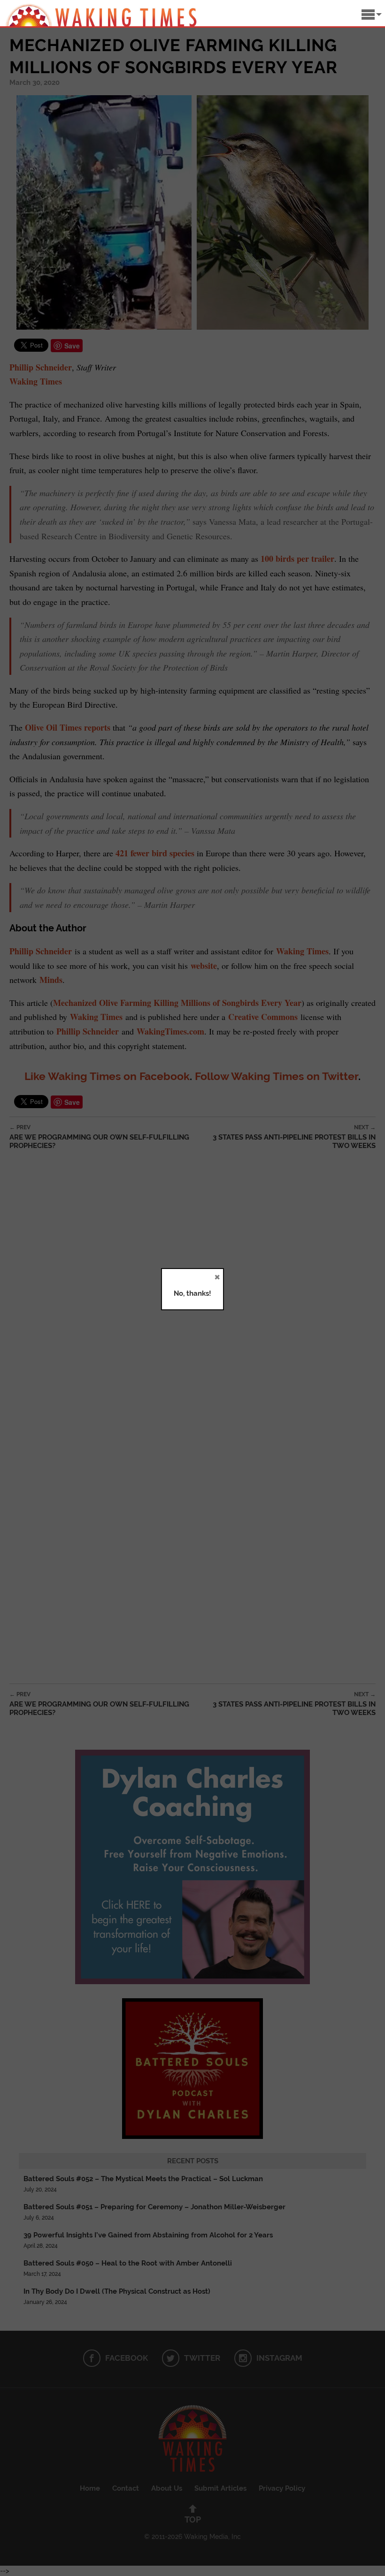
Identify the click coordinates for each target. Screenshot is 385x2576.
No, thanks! (192, 1293)
